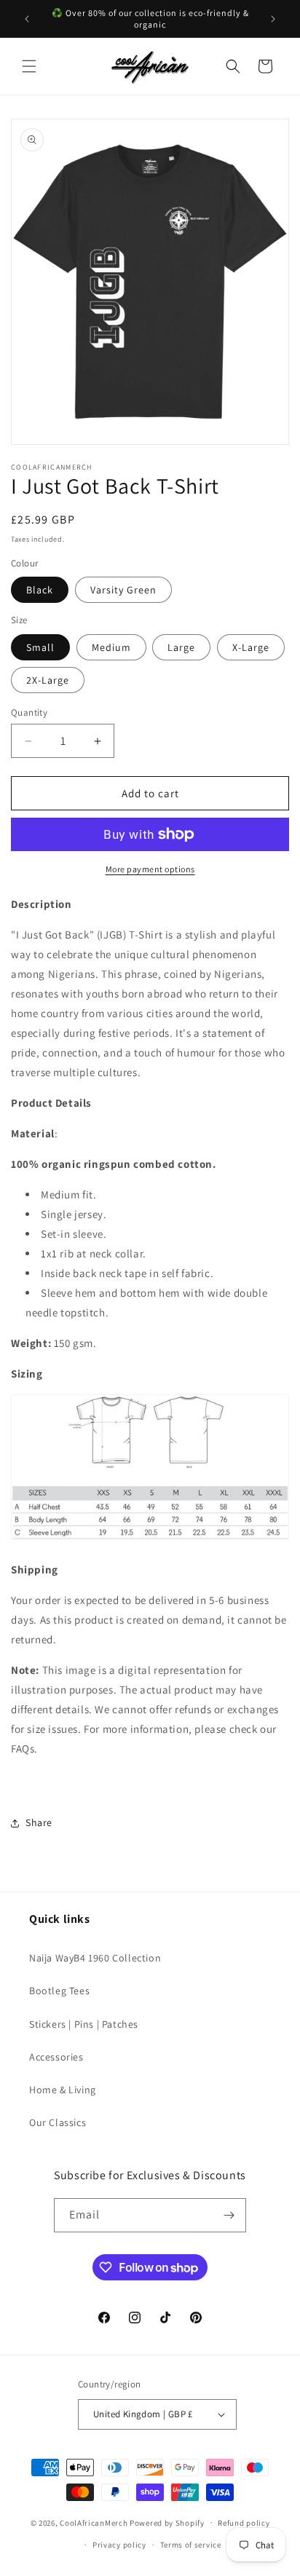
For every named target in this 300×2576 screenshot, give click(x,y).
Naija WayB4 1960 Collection (95, 1958)
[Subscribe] (229, 2215)
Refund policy (244, 2523)
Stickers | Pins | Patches (84, 2024)
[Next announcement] (273, 19)
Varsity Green (123, 590)
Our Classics (58, 2122)
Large (181, 647)
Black (40, 590)
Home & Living (63, 2090)
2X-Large (48, 680)
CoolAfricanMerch (94, 2522)
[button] (29, 66)
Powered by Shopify (167, 2522)
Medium (111, 647)
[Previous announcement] (27, 19)
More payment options (150, 869)
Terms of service (191, 2545)
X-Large (251, 647)
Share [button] (39, 1822)
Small (40, 647)
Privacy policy (119, 2545)
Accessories (56, 2057)
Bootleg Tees (59, 1991)
